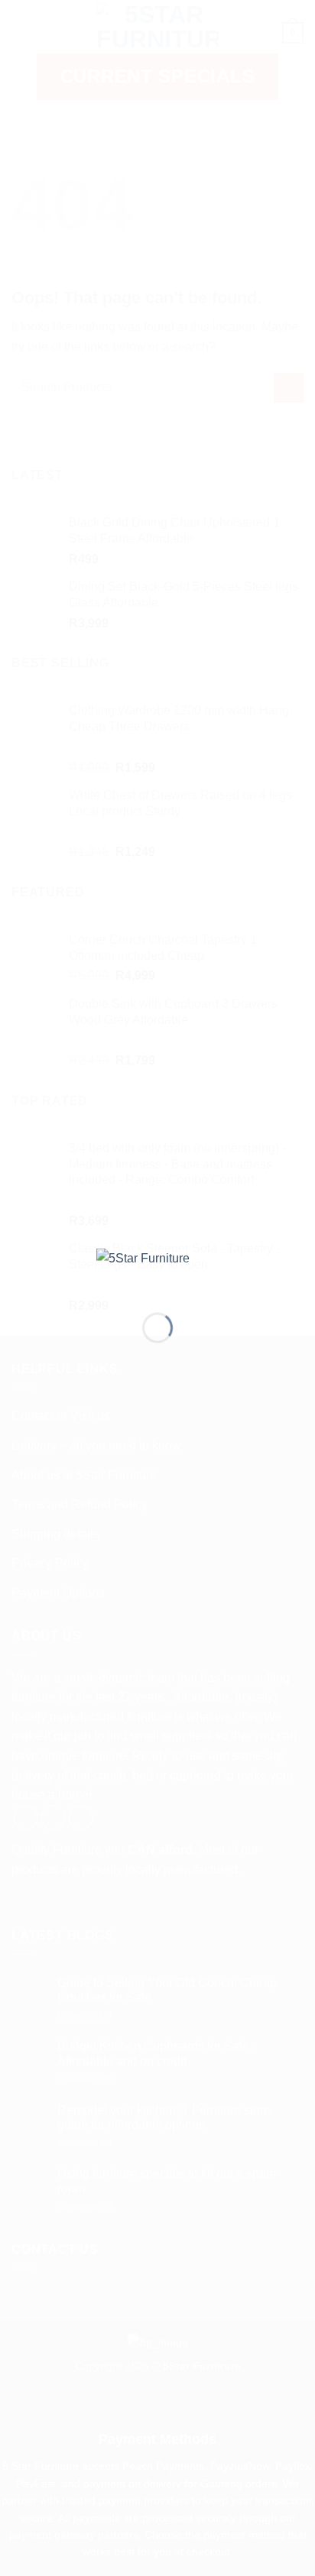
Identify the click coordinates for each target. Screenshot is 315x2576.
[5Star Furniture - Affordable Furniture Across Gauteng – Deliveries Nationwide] (157, 1268)
